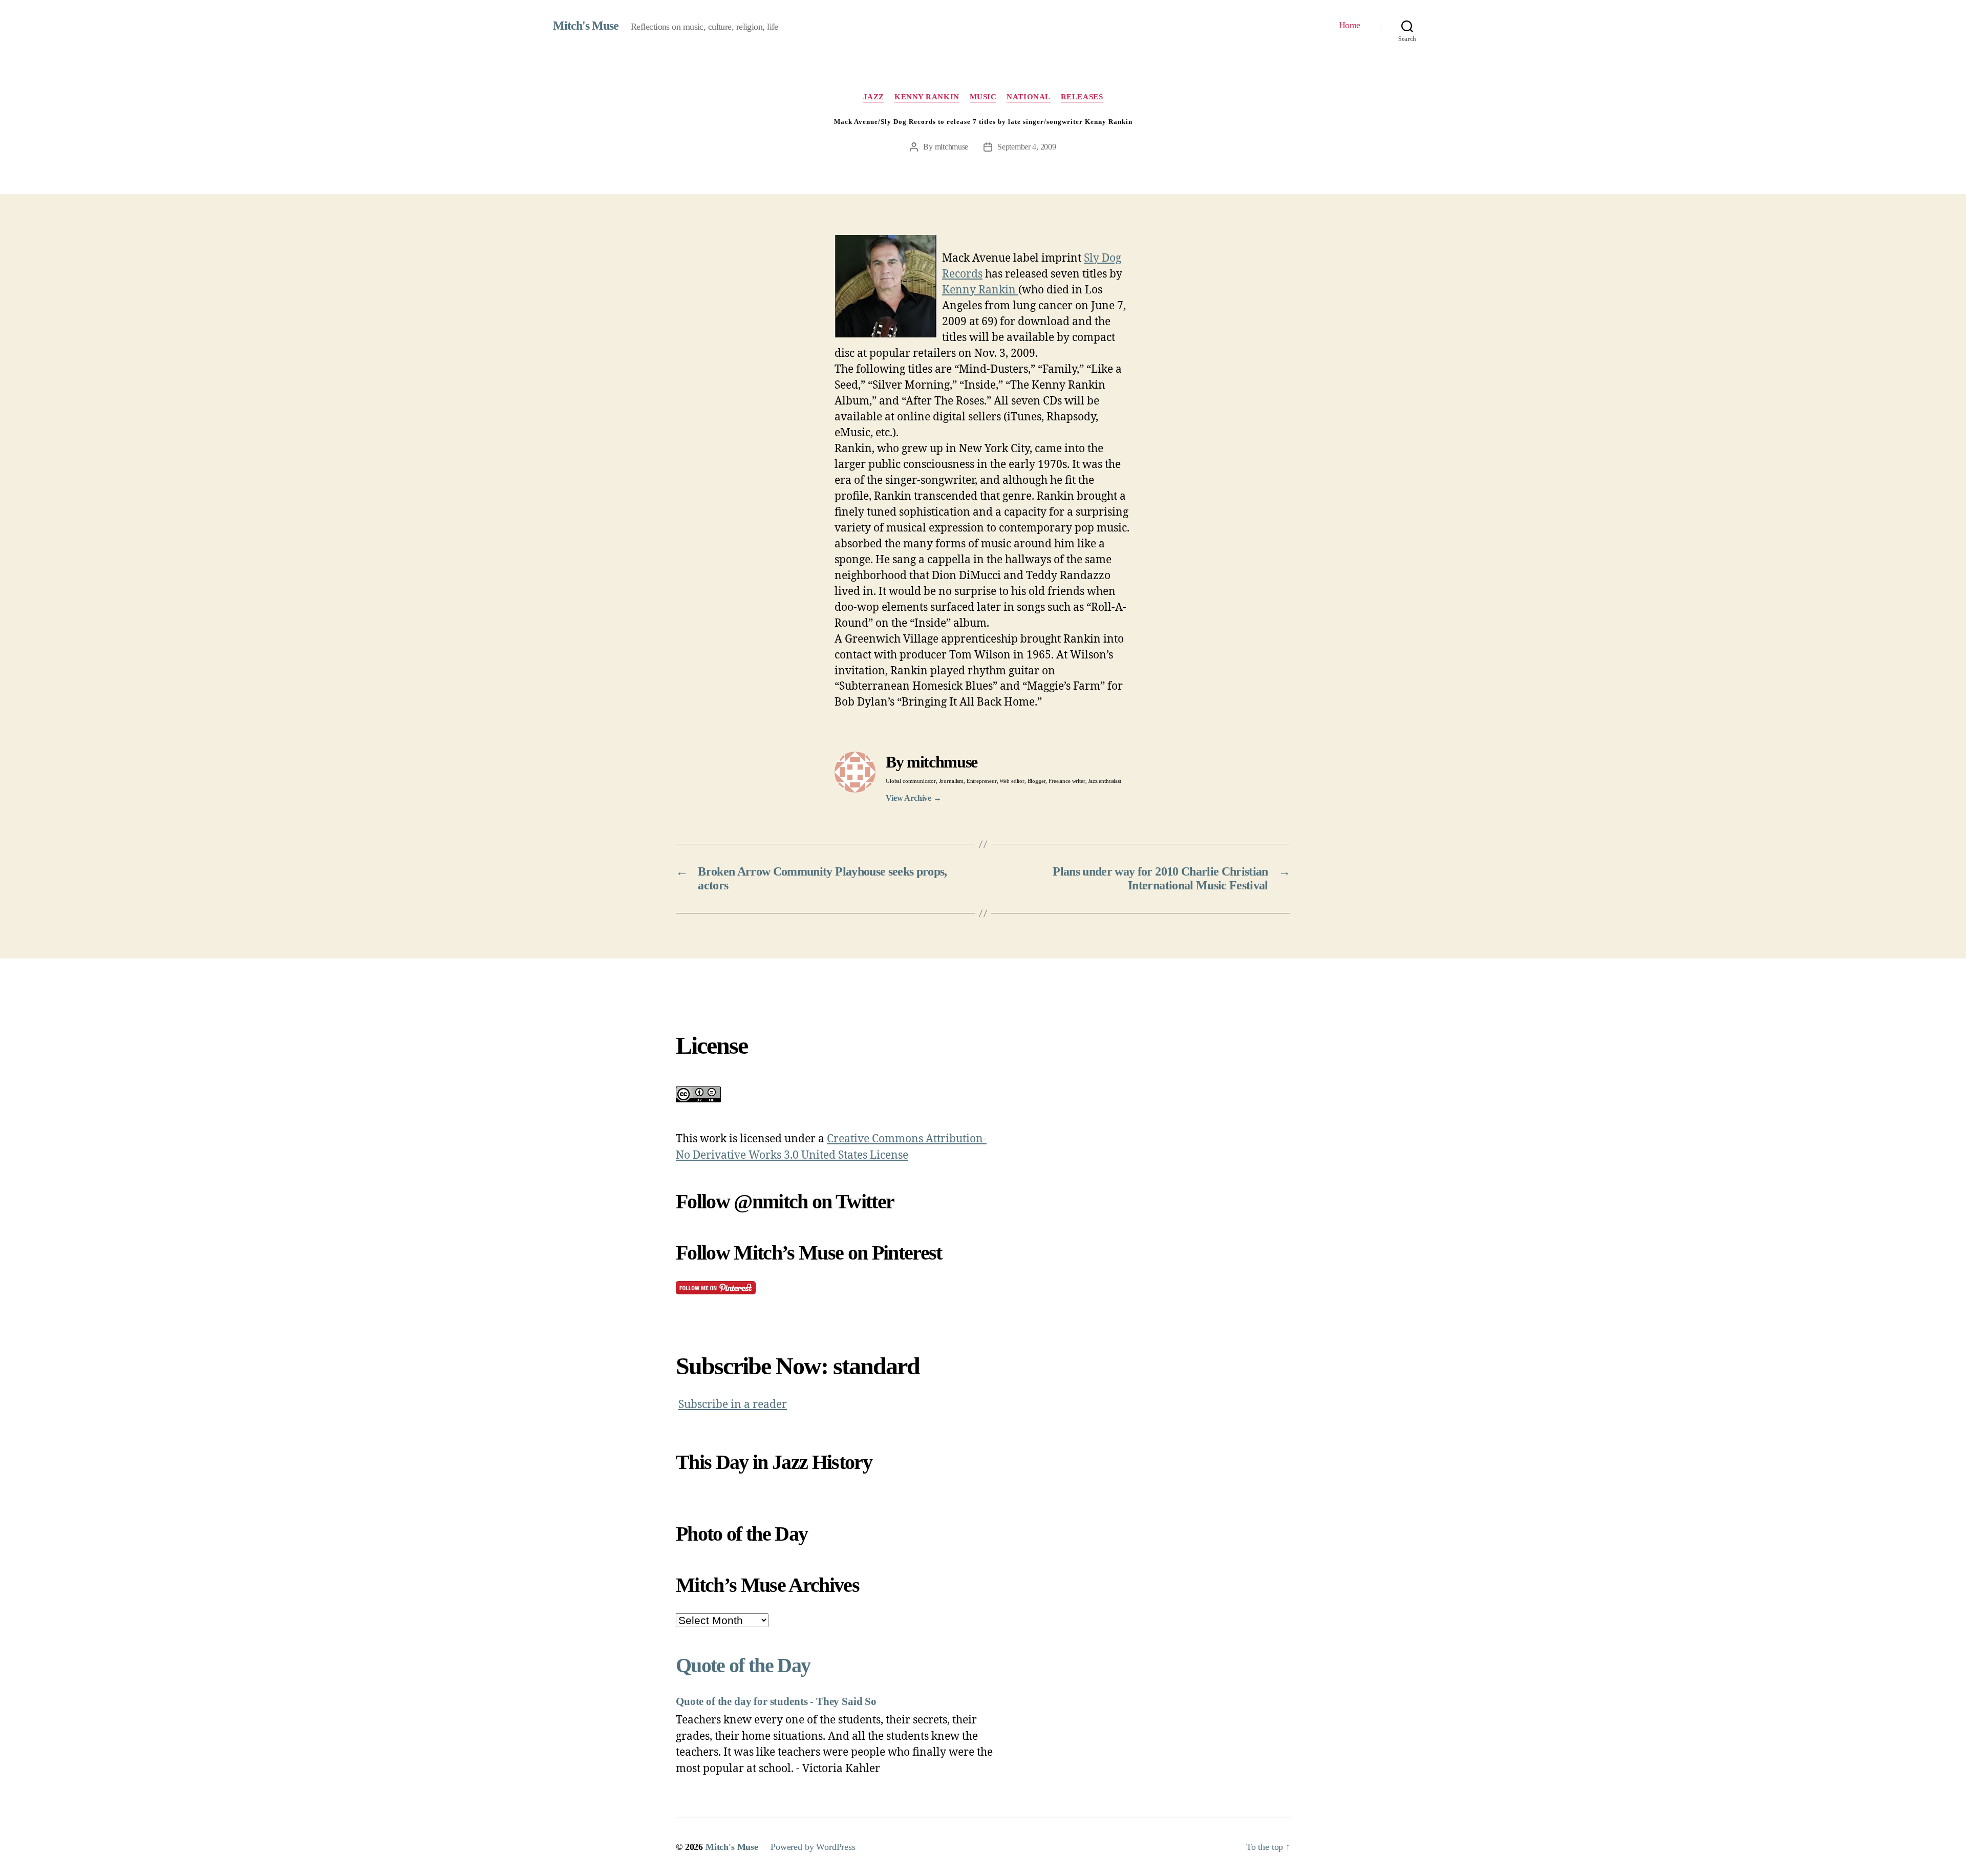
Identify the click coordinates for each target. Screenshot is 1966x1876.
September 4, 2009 (1027, 147)
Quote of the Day (743, 1665)
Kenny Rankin (927, 97)
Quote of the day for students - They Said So (776, 1701)
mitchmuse (952, 147)
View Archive (914, 798)
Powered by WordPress (813, 1847)
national (1028, 97)
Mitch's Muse (586, 26)
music (983, 97)
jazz (874, 97)
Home (1350, 25)
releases (1082, 97)
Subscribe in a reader (733, 1405)
